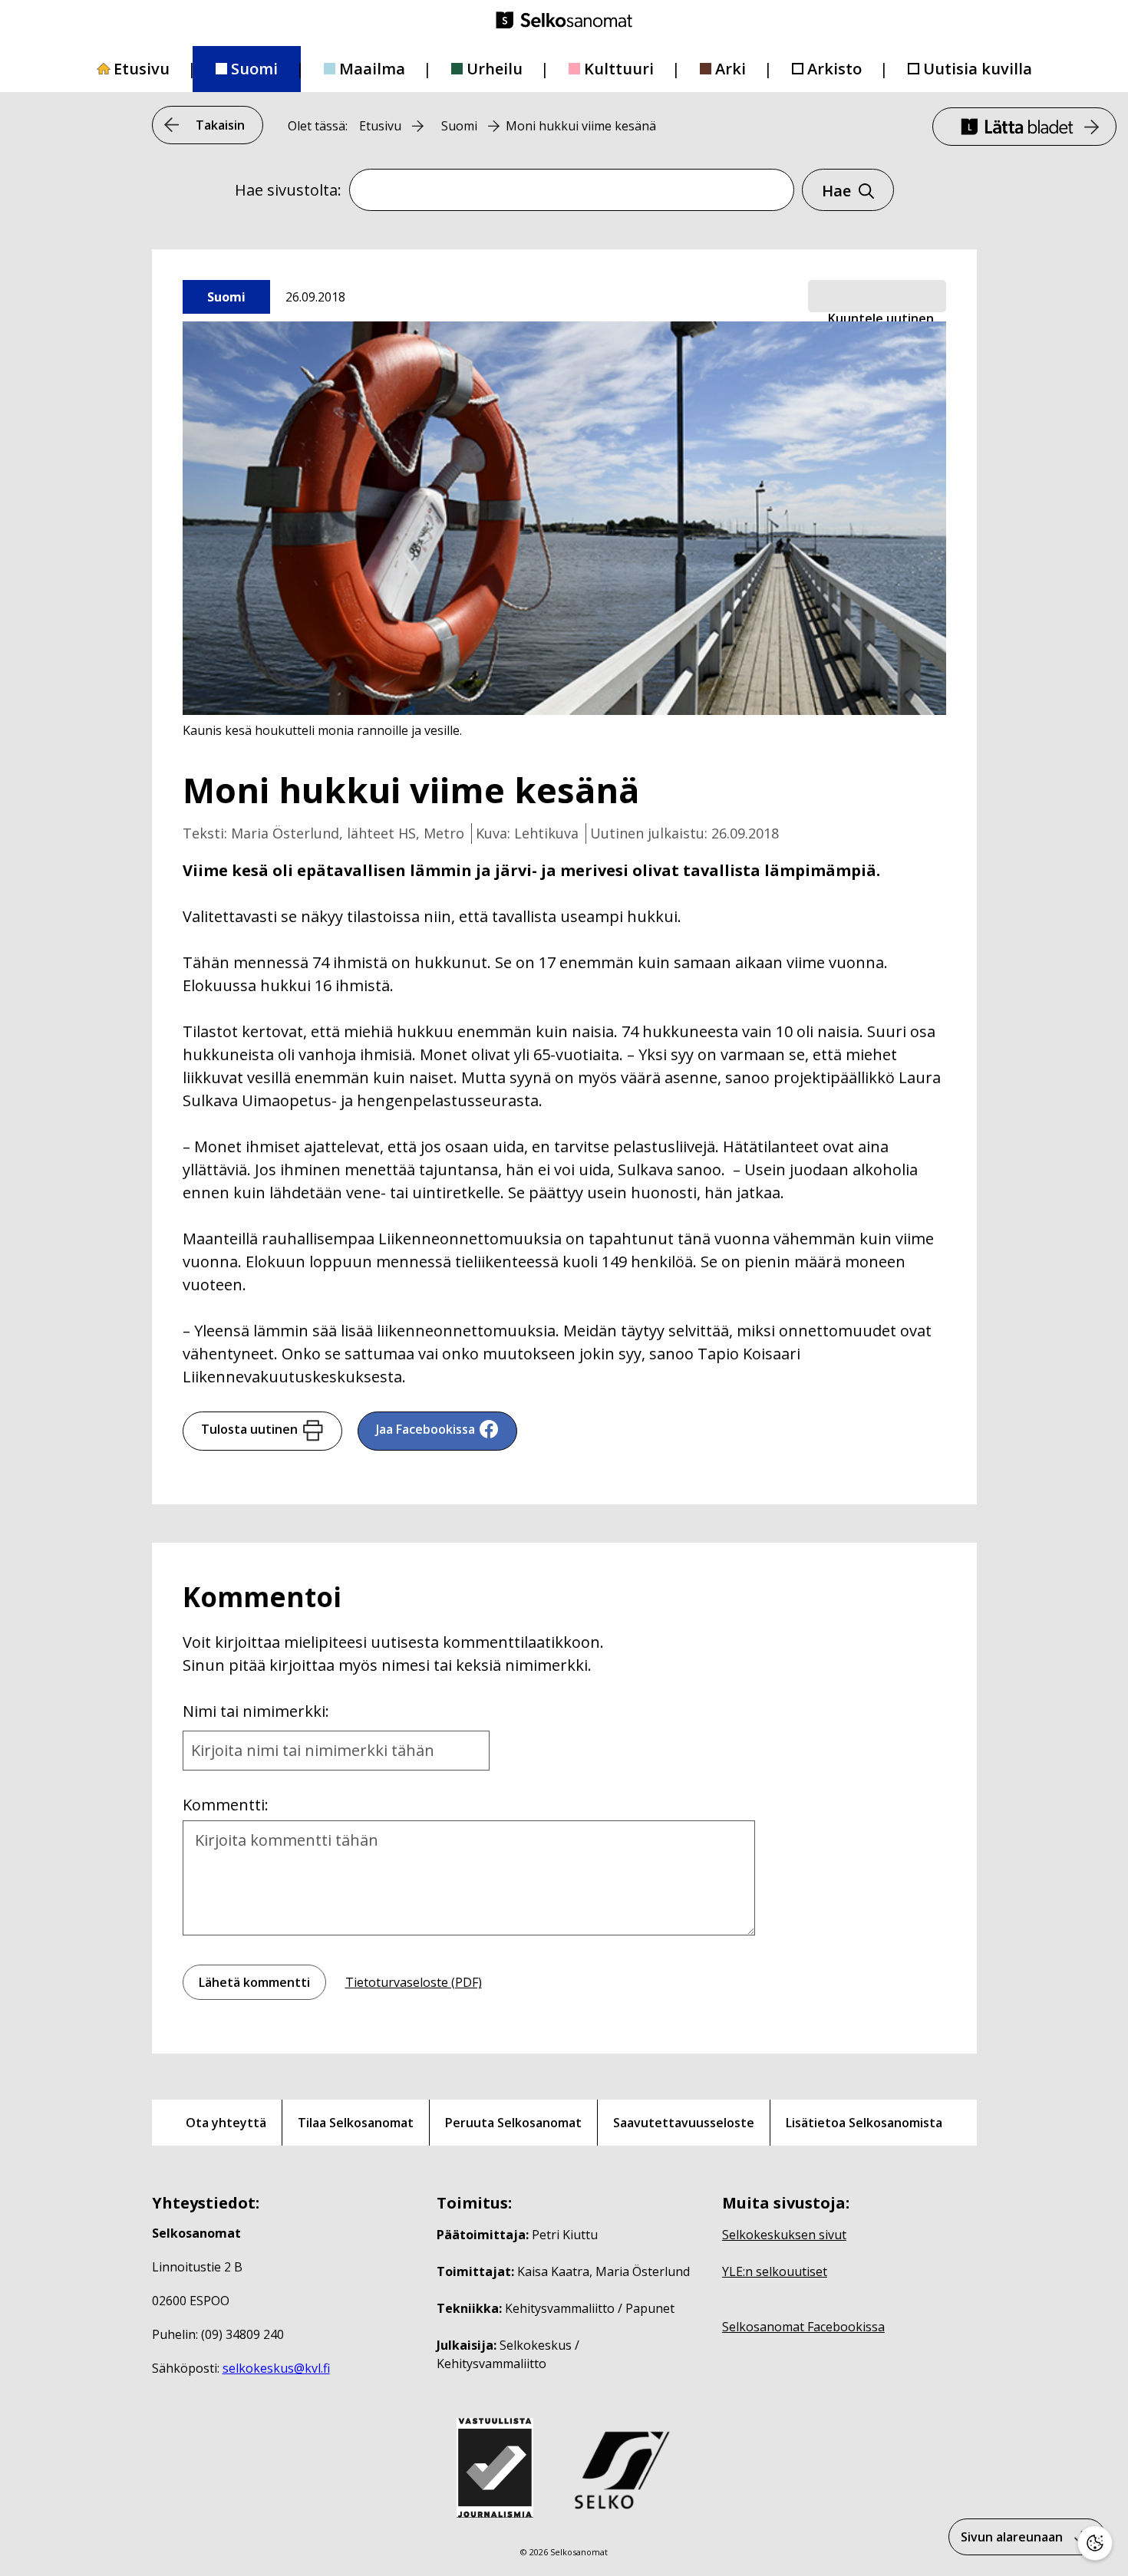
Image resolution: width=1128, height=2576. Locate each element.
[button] (877, 297)
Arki (731, 69)
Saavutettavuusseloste (684, 2123)
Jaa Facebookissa (425, 1429)
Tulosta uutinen (249, 1429)
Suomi (254, 69)
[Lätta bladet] (1024, 127)
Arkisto (834, 69)
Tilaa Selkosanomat (356, 2123)
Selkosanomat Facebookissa (803, 2327)
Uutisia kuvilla (978, 69)
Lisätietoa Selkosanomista (864, 2123)
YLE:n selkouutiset (775, 2271)
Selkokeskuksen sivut (784, 2235)
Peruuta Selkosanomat (513, 2123)
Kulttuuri (619, 69)
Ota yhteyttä (226, 2123)
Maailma (372, 69)
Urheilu (495, 69)
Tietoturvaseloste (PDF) (414, 1982)
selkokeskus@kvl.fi (276, 2368)
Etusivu (142, 69)
